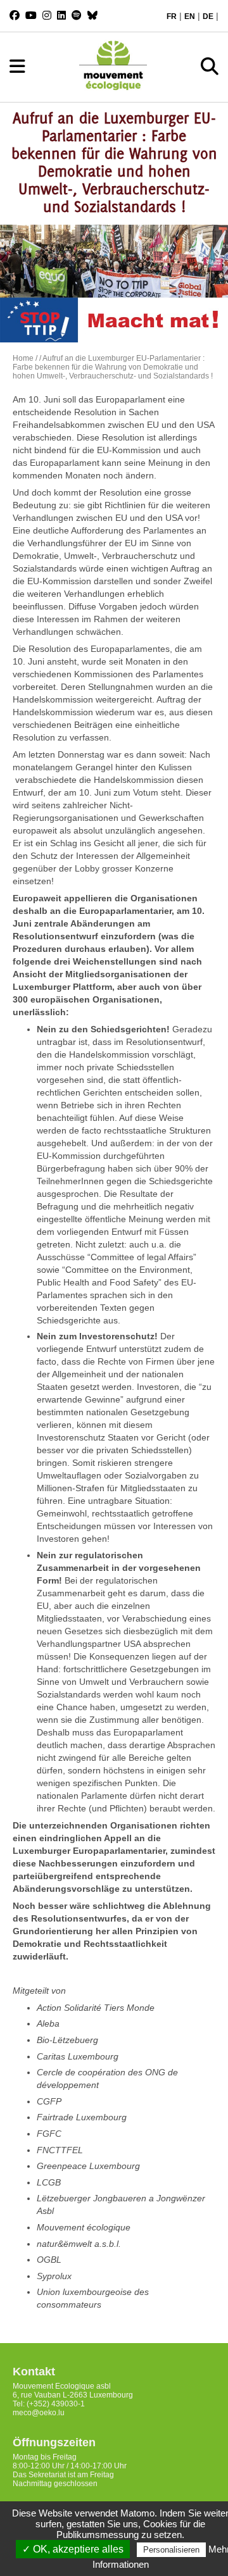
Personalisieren (171, 2550)
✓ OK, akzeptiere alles (73, 2549)
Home (23, 358)
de (208, 16)
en (190, 16)
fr (172, 16)
